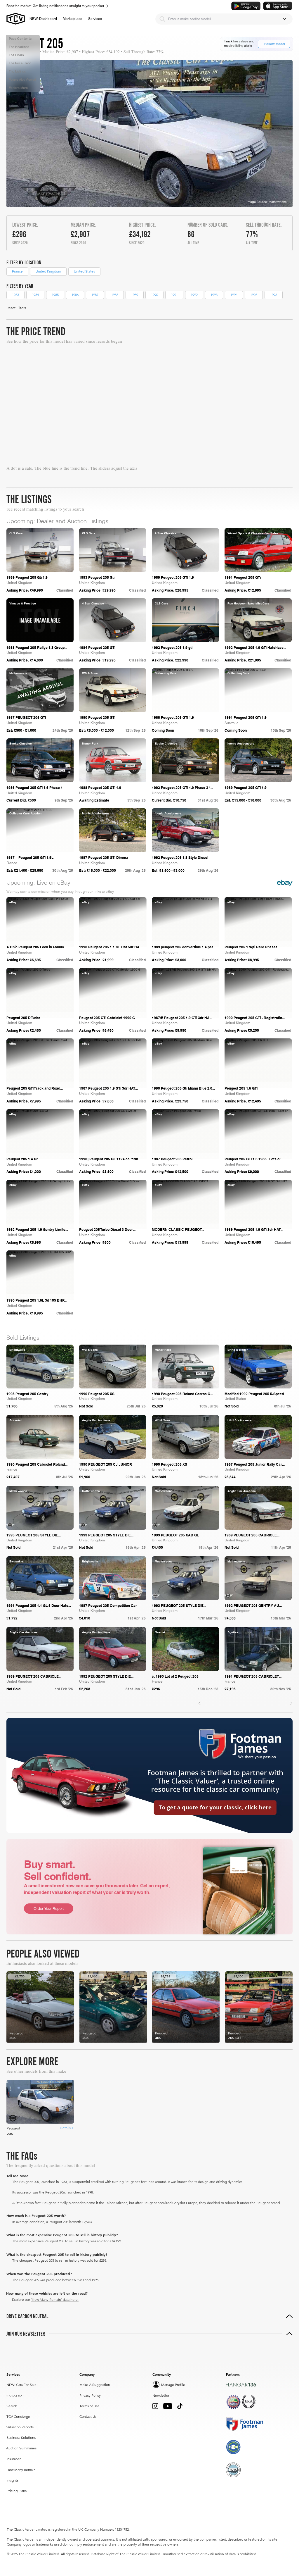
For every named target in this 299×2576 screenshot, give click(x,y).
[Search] (162, 19)
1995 (254, 295)
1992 (194, 295)
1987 (95, 295)
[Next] (291, 1704)
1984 (35, 295)
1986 (75, 295)
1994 (234, 295)
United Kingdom (48, 271)
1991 (174, 295)
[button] (73, 19)
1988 (115, 295)
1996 (274, 295)
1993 (214, 295)
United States (84, 271)
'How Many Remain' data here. (55, 2300)
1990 (154, 295)
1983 (15, 295)
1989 (135, 295)
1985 (55, 295)
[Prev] (200, 1704)
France (17, 271)
